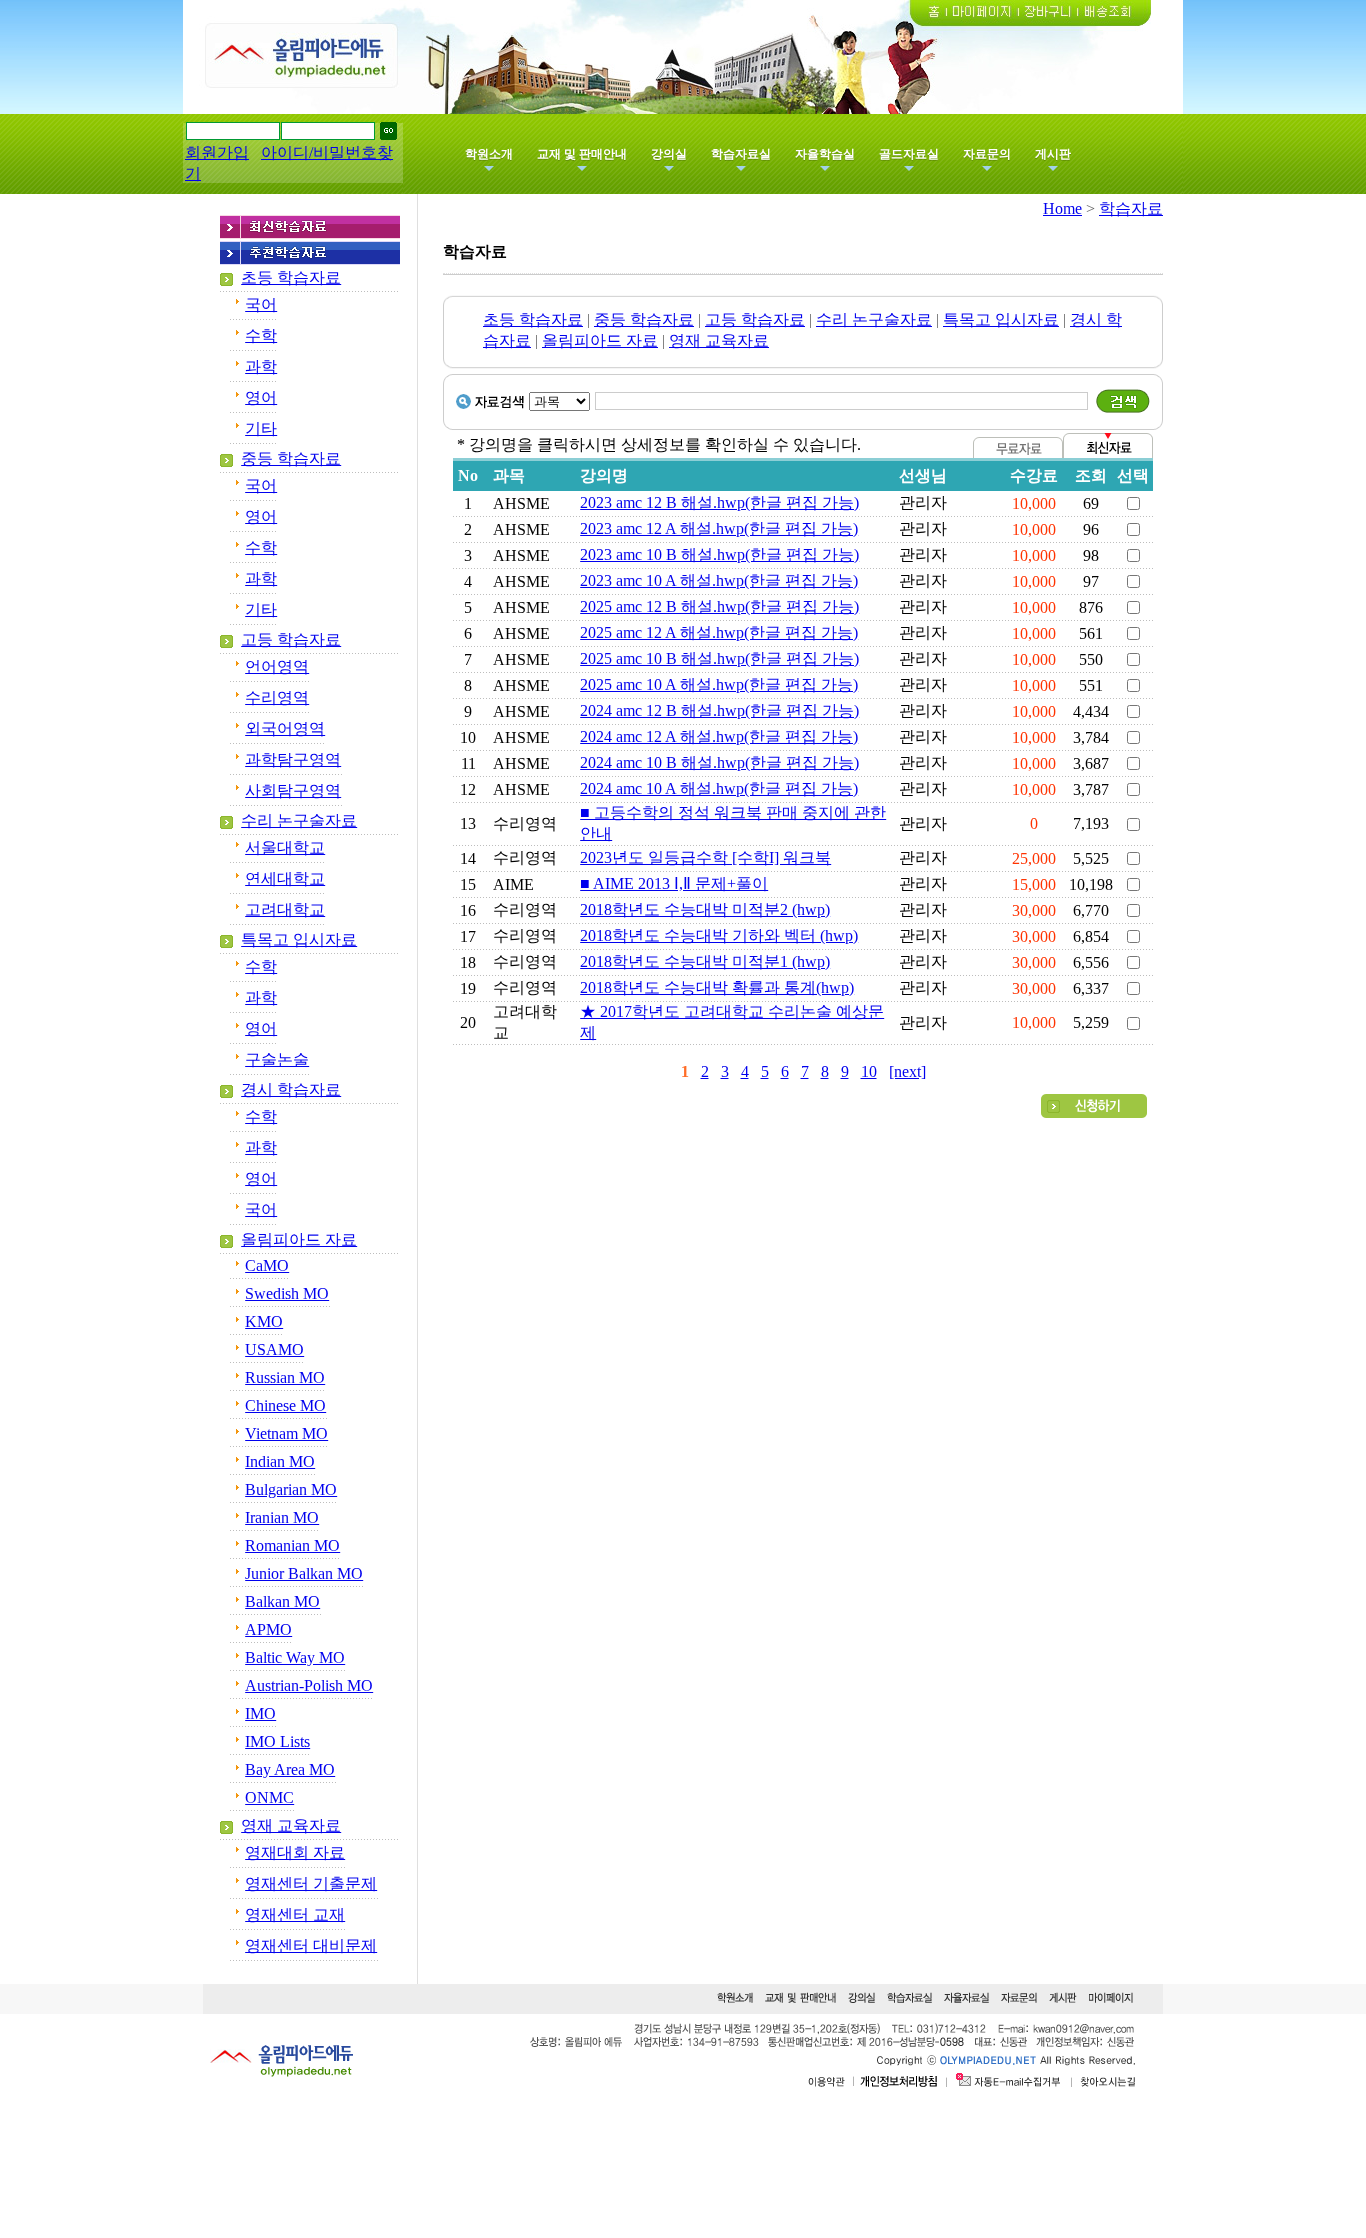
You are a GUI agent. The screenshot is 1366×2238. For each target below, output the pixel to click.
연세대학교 (285, 878)
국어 (261, 304)
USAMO (274, 1349)
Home (1062, 208)
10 (869, 1071)
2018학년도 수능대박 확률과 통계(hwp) (717, 987)
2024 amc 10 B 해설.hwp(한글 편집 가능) (719, 762)
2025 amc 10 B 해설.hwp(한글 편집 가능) (719, 658)
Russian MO (285, 1377)
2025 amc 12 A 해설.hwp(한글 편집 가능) (719, 632)
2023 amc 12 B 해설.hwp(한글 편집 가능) (719, 502)
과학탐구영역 (293, 759)
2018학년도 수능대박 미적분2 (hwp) (705, 909)
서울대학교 (285, 847)
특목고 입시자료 (299, 939)
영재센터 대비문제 (311, 1945)
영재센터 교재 (295, 1914)
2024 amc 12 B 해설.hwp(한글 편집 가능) (719, 710)
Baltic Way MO (295, 1657)
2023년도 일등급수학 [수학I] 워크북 (705, 857)
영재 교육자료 (291, 1825)
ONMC (269, 1797)
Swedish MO (287, 1293)
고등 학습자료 (291, 639)
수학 (261, 335)
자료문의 (987, 154)
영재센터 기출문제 (311, 1883)
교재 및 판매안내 (582, 154)
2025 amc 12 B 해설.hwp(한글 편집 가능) (719, 606)
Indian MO (280, 1461)
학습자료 (1131, 208)
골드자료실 (909, 154)
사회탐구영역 (293, 790)
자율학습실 (825, 154)
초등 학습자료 (291, 277)
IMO (260, 1713)
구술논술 (277, 1059)
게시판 (1053, 154)
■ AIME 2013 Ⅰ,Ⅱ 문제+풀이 (674, 883)
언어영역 (277, 666)
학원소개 (489, 154)
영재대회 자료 (295, 1852)
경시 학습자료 (291, 1089)
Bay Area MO (290, 1769)
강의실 (669, 154)
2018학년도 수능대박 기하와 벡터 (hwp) (719, 935)
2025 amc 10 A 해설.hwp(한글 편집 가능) (719, 684)
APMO (268, 1629)
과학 (261, 366)
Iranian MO (282, 1517)
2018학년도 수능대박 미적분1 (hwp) (705, 961)
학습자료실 (741, 154)
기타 (261, 428)
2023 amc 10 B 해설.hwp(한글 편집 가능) (719, 554)
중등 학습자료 (291, 458)
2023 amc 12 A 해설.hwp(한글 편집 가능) (719, 528)
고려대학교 (285, 909)
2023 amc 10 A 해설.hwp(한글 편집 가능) (719, 580)
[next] (907, 1071)
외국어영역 (285, 728)
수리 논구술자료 (299, 820)
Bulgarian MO (291, 1489)
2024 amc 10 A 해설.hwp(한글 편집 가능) (719, 788)
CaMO (267, 1265)
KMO (264, 1321)
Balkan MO (282, 1601)
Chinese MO (285, 1405)
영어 (261, 397)
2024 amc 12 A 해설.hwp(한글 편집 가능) (719, 736)
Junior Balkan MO (304, 1573)
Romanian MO (292, 1545)
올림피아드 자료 (299, 1239)
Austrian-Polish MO (309, 1685)
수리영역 (277, 697)
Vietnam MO (286, 1433)
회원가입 (217, 152)
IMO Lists (277, 1741)
